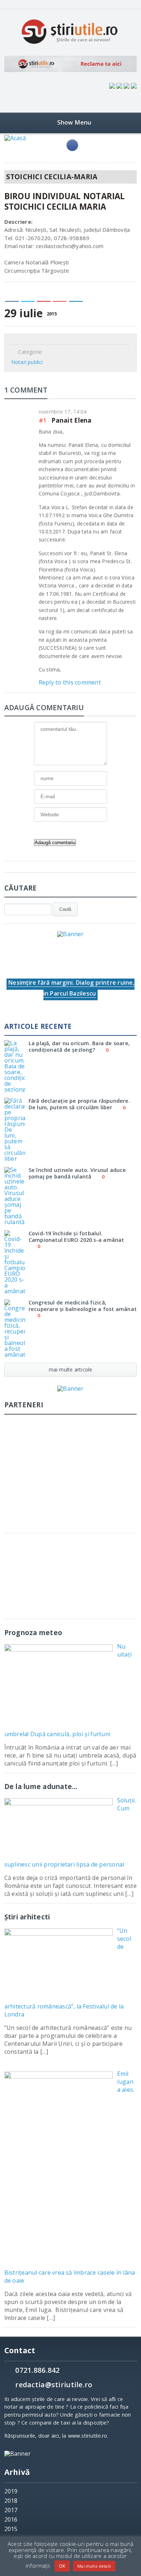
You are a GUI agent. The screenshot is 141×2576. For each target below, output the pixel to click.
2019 (11, 2491)
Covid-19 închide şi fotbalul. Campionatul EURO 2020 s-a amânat (76, 1236)
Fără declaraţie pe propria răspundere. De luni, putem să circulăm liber (79, 1104)
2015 (11, 2529)
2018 (11, 2501)
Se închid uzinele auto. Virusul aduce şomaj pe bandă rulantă (77, 1173)
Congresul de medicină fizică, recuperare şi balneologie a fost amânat (83, 1306)
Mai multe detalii (94, 2566)
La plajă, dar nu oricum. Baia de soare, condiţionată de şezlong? (79, 1046)
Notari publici (27, 362)
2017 (11, 2510)
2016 (11, 2520)
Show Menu (74, 122)
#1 (43, 420)
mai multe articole (71, 1369)
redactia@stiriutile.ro (54, 2385)
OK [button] (62, 2566)
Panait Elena (71, 420)
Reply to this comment (70, 682)
